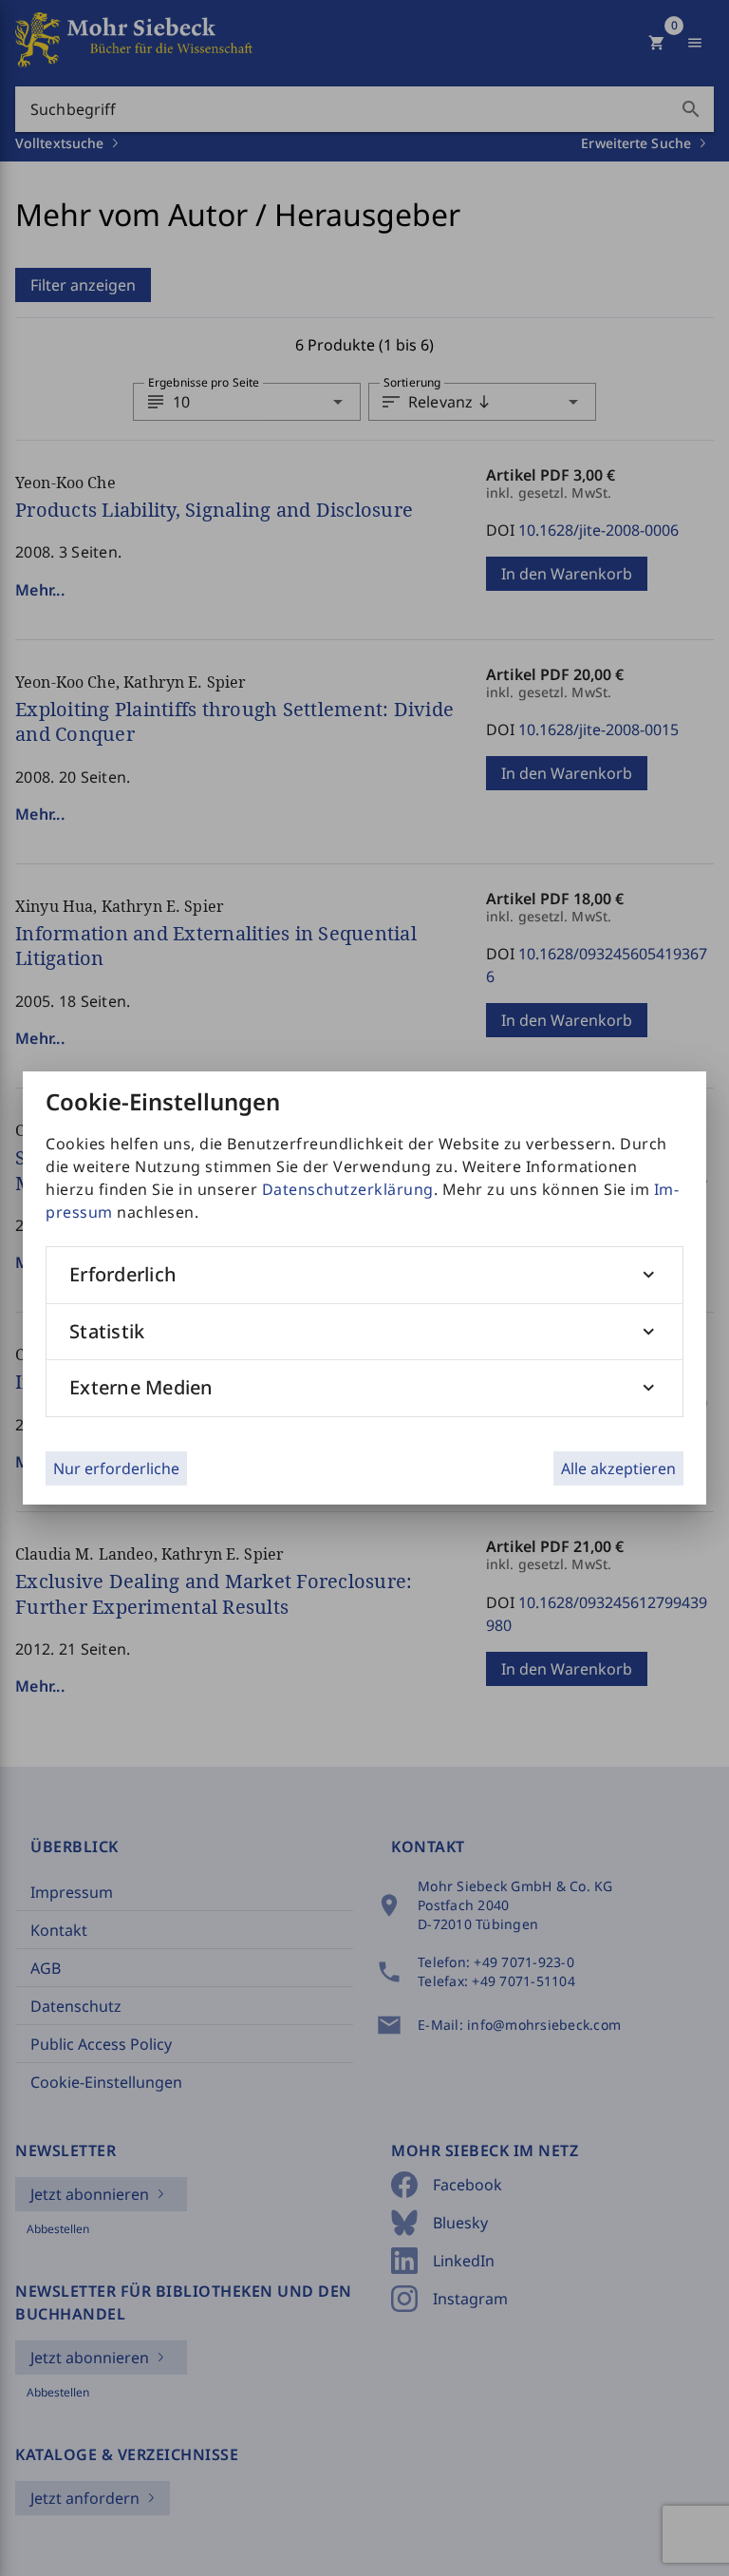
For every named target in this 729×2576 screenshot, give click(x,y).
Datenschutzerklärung (348, 1189)
